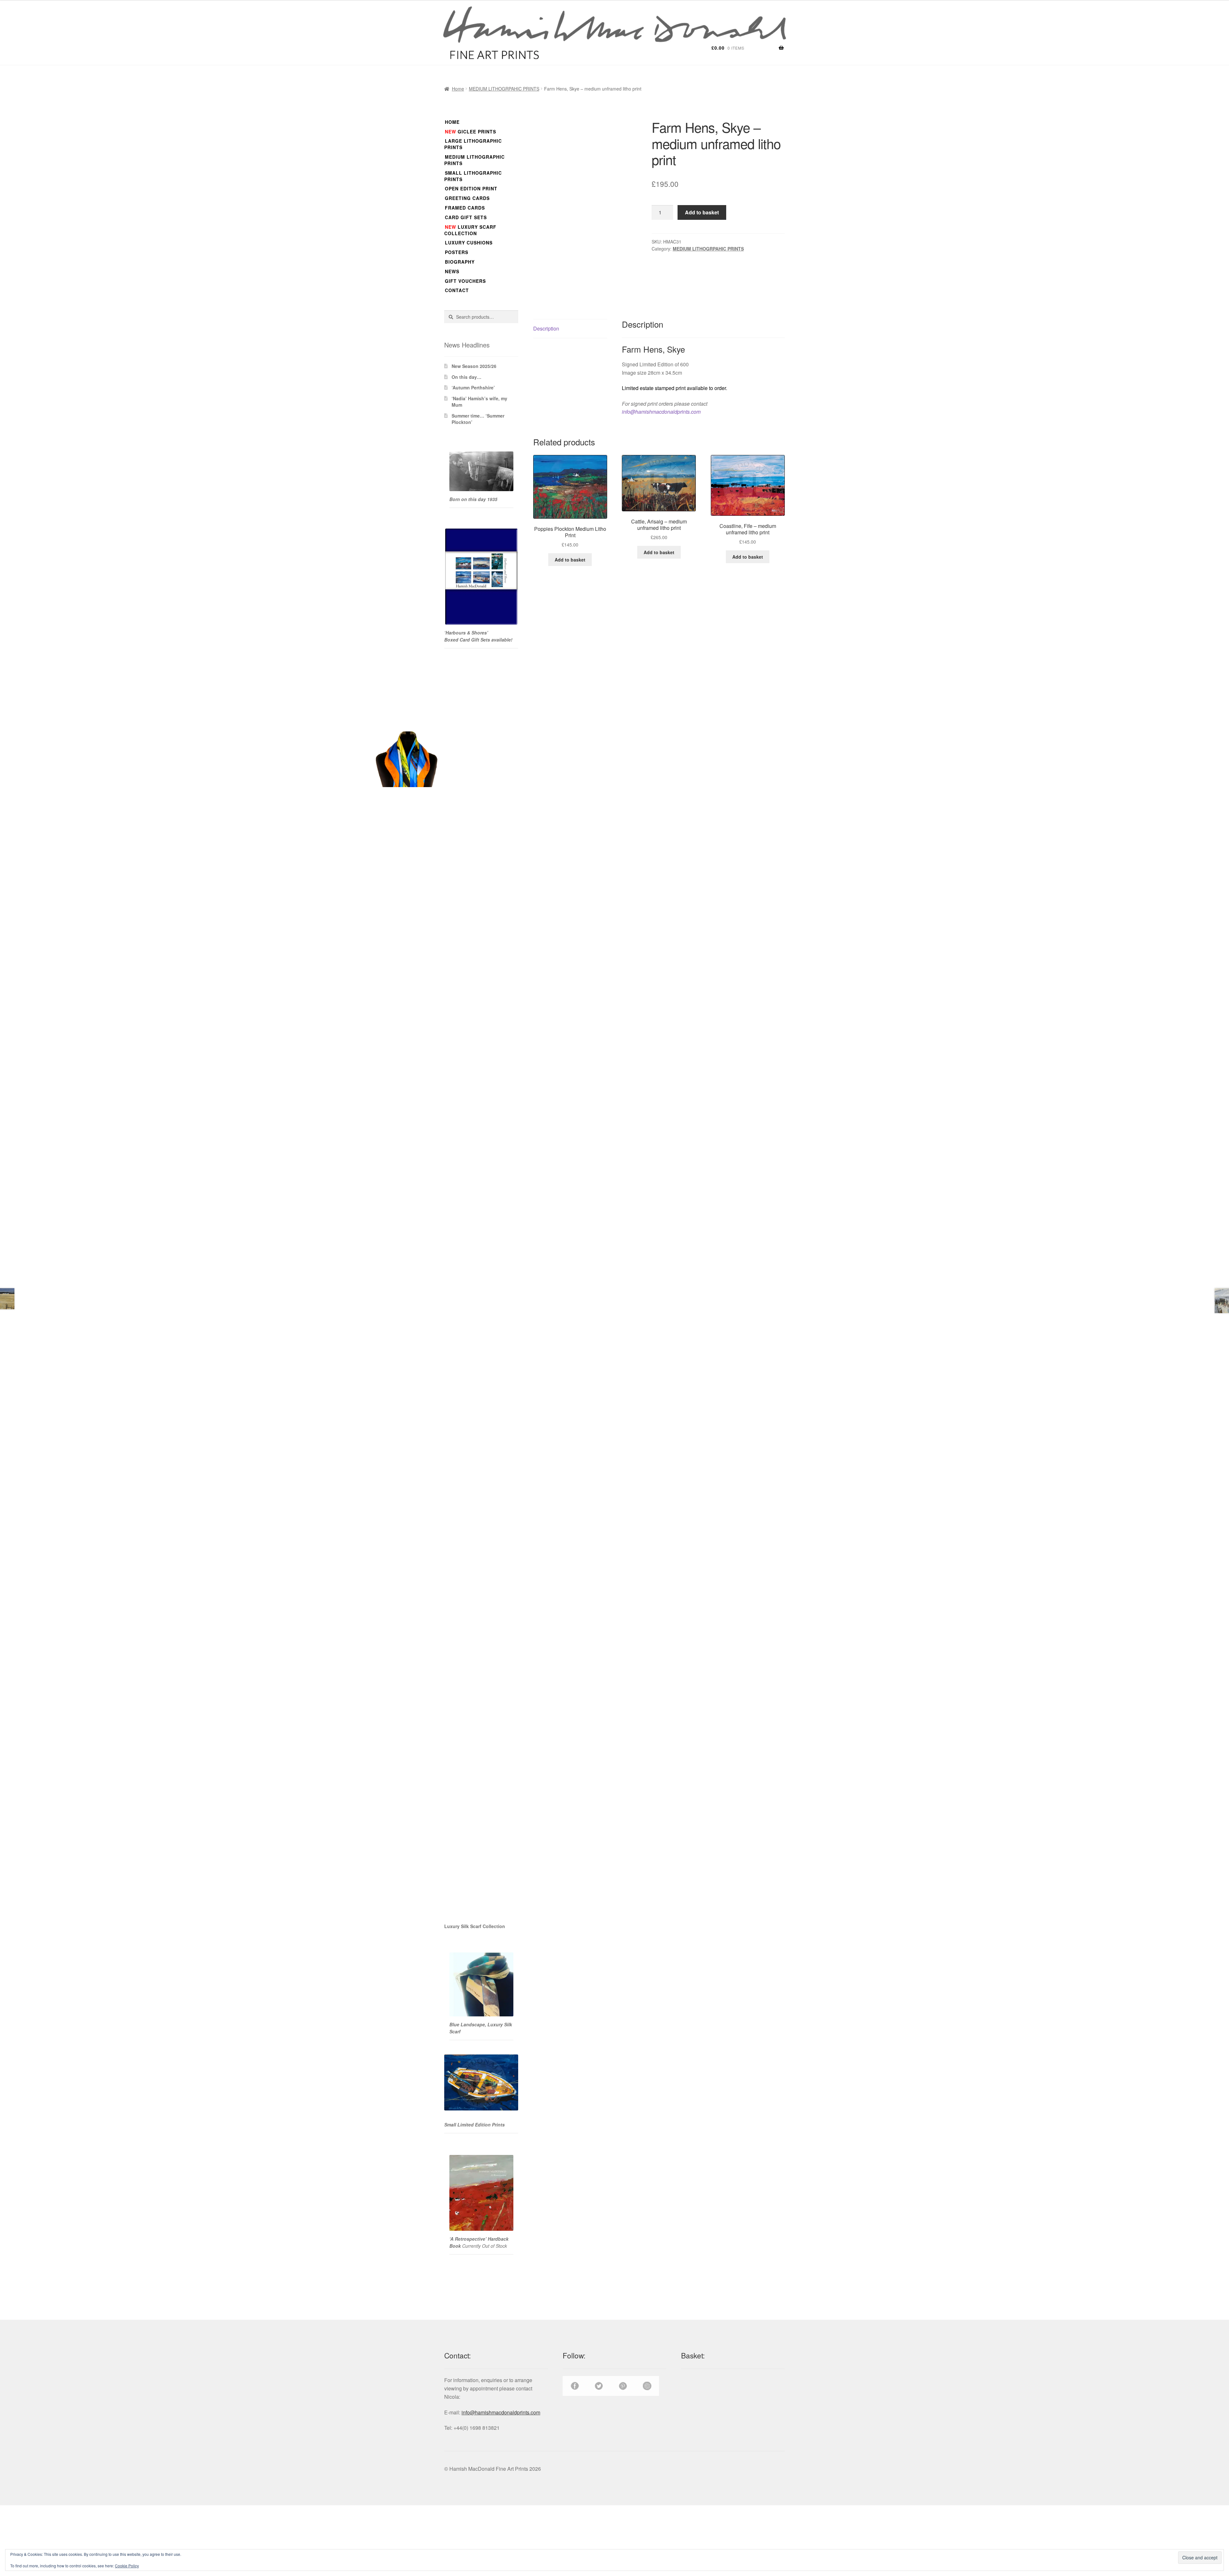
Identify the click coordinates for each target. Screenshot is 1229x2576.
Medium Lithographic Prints (474, 160)
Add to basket (702, 212)
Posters (457, 252)
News (452, 271)
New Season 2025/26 (474, 366)
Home (458, 89)
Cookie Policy (127, 2566)
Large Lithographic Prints (473, 144)
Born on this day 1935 (473, 499)
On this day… (466, 377)
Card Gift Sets (466, 217)
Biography (460, 262)
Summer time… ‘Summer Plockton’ (478, 419)
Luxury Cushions (469, 243)
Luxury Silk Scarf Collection (475, 1926)
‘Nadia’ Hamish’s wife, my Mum (479, 402)
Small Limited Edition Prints (474, 2125)
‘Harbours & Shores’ (466, 633)
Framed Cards (465, 208)
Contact (457, 290)
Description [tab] (546, 328)
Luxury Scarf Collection (470, 230)
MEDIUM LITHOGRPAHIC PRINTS (504, 89)
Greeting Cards (467, 198)
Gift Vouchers (465, 281)
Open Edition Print (471, 188)
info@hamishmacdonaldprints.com (661, 412)
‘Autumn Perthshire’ (473, 387)
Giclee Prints (470, 132)
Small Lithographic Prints (473, 176)
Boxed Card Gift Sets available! (479, 640)
